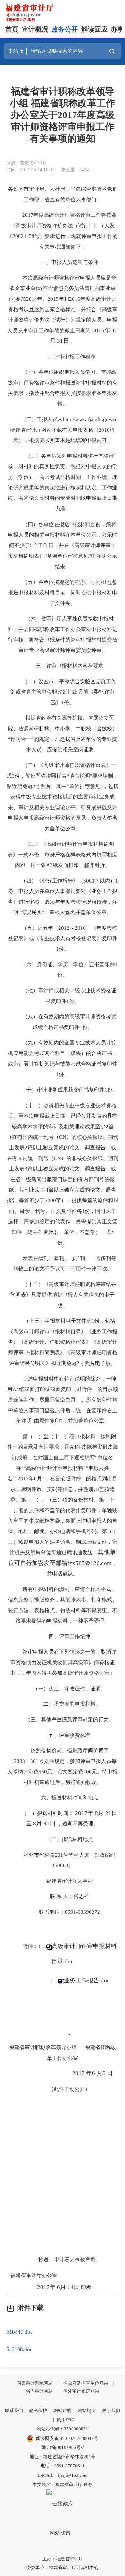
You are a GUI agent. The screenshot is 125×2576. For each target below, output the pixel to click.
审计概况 (35, 29)
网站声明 (62, 2411)
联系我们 (14, 2411)
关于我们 (111, 2411)
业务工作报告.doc (87, 1981)
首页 (12, 29)
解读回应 (94, 29)
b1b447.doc (20, 2332)
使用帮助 (66, 2420)
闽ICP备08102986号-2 (62, 2447)
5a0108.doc (19, 2349)
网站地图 (87, 2411)
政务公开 (65, 29)
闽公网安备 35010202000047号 (67, 2438)
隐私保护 (38, 2411)
